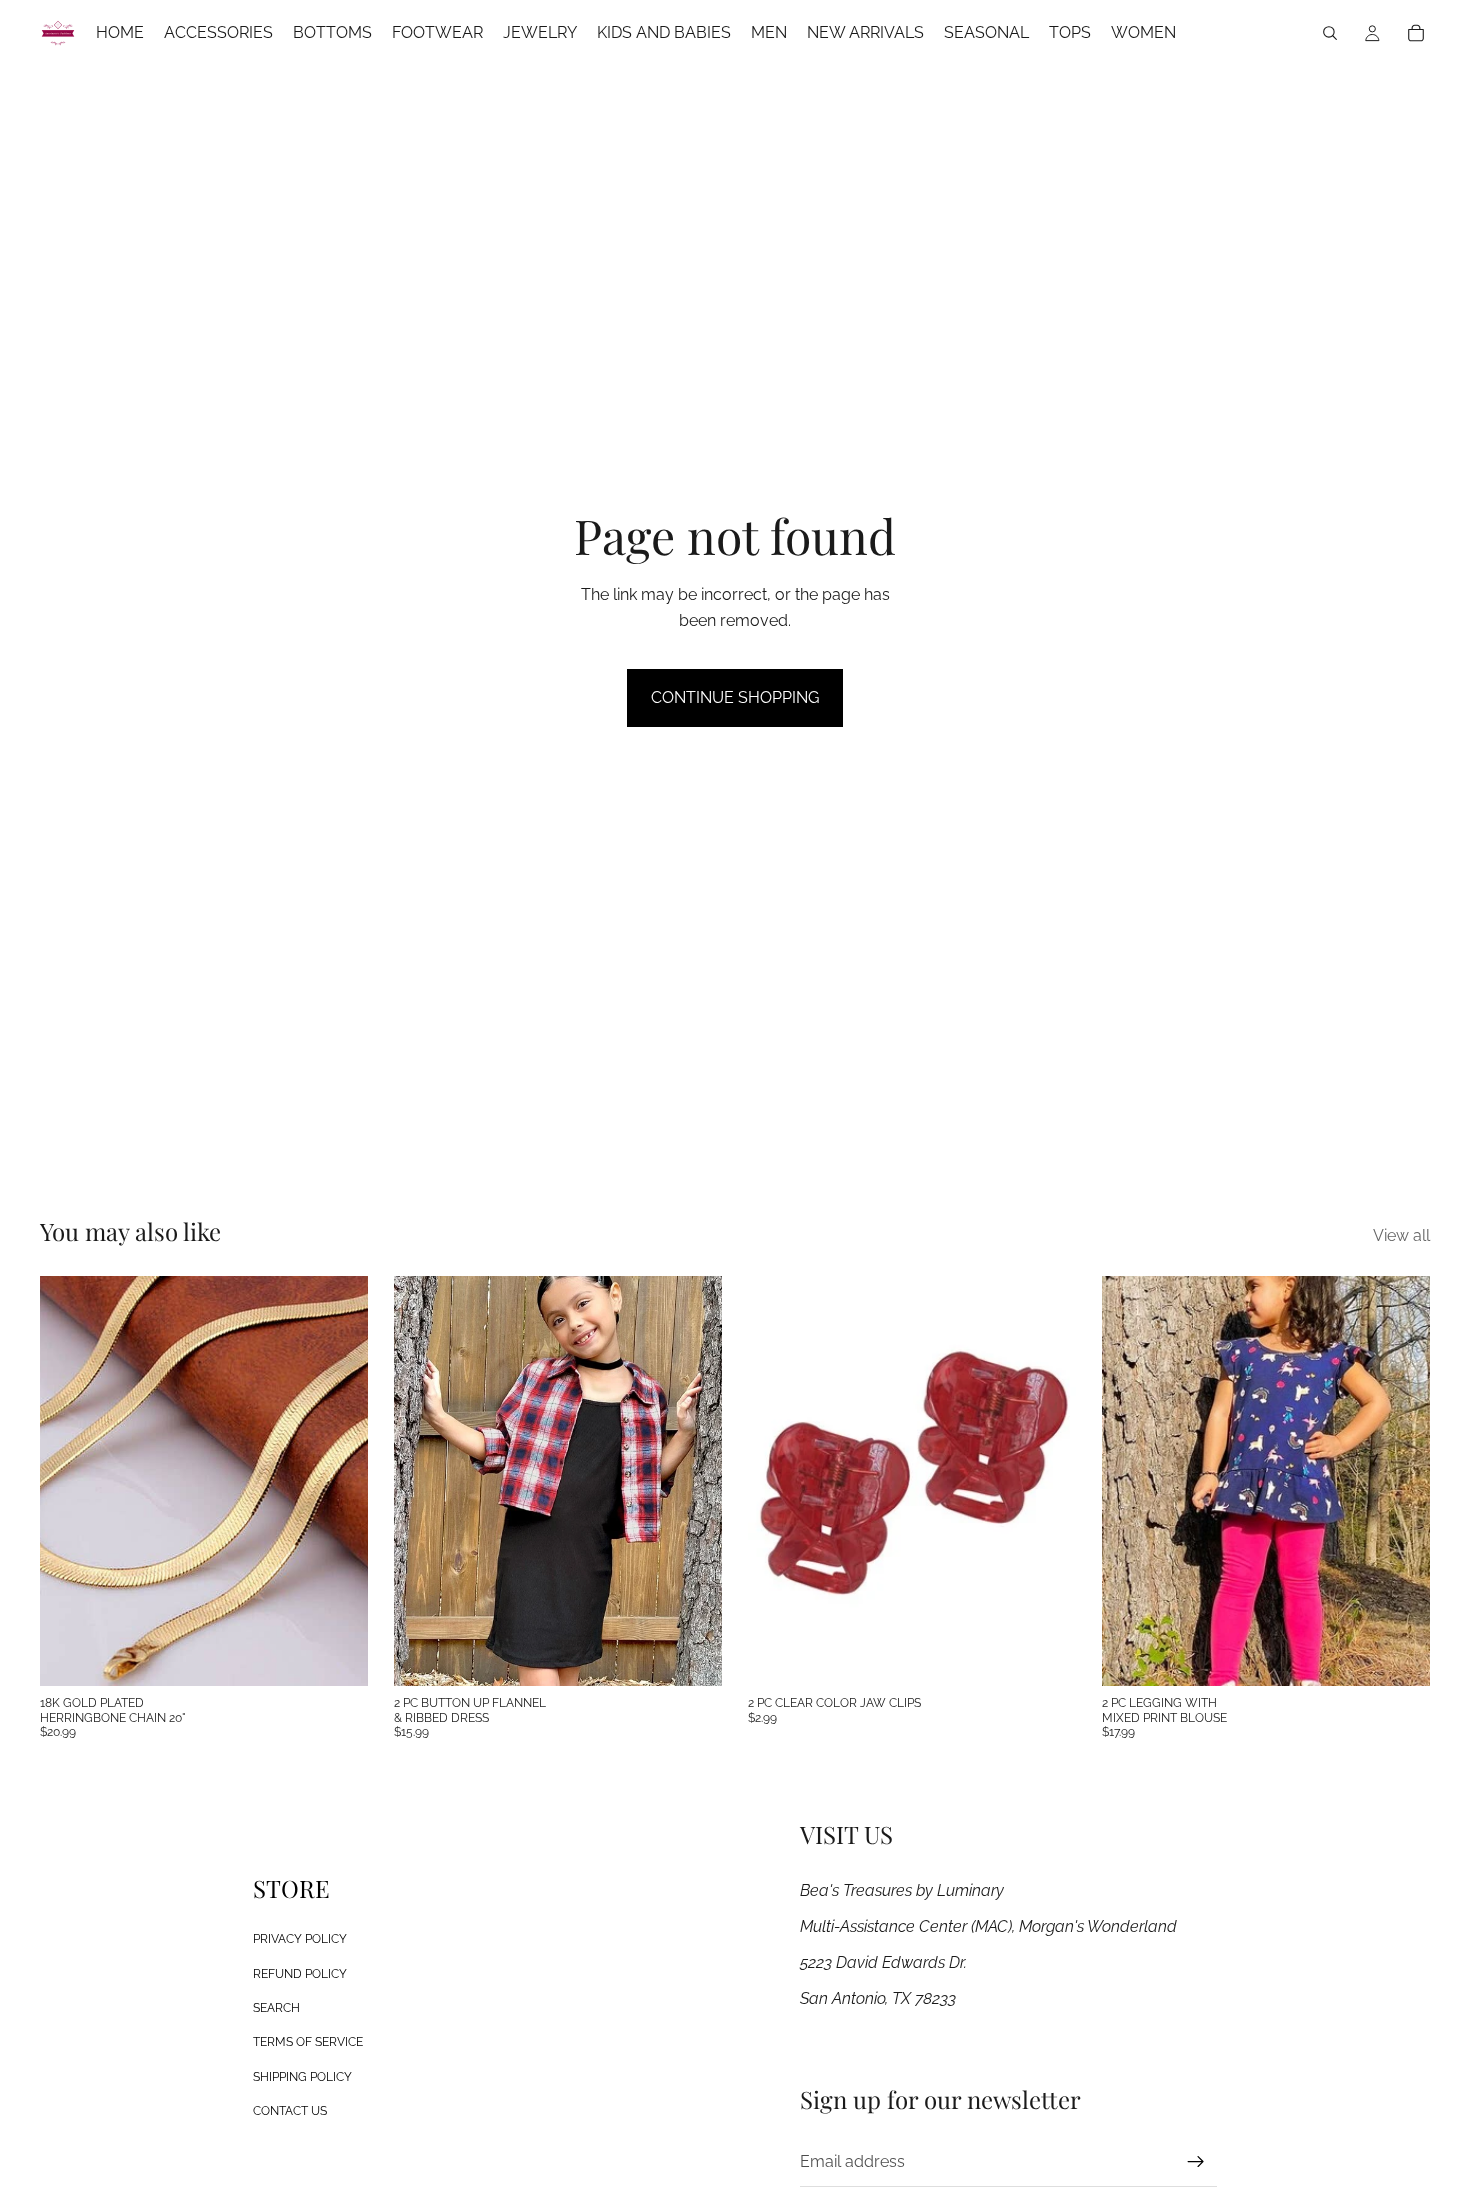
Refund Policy (300, 1973)
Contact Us (290, 2111)
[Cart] (1416, 33)
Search (276, 2008)
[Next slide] (692, 1481)
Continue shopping (735, 697)
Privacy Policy (300, 1939)
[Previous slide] (424, 1481)
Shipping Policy (302, 2076)
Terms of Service (308, 2042)
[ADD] (337, 1656)
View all (1401, 1235)
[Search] (1330, 33)
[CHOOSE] (691, 1656)
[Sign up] (1196, 2161)
